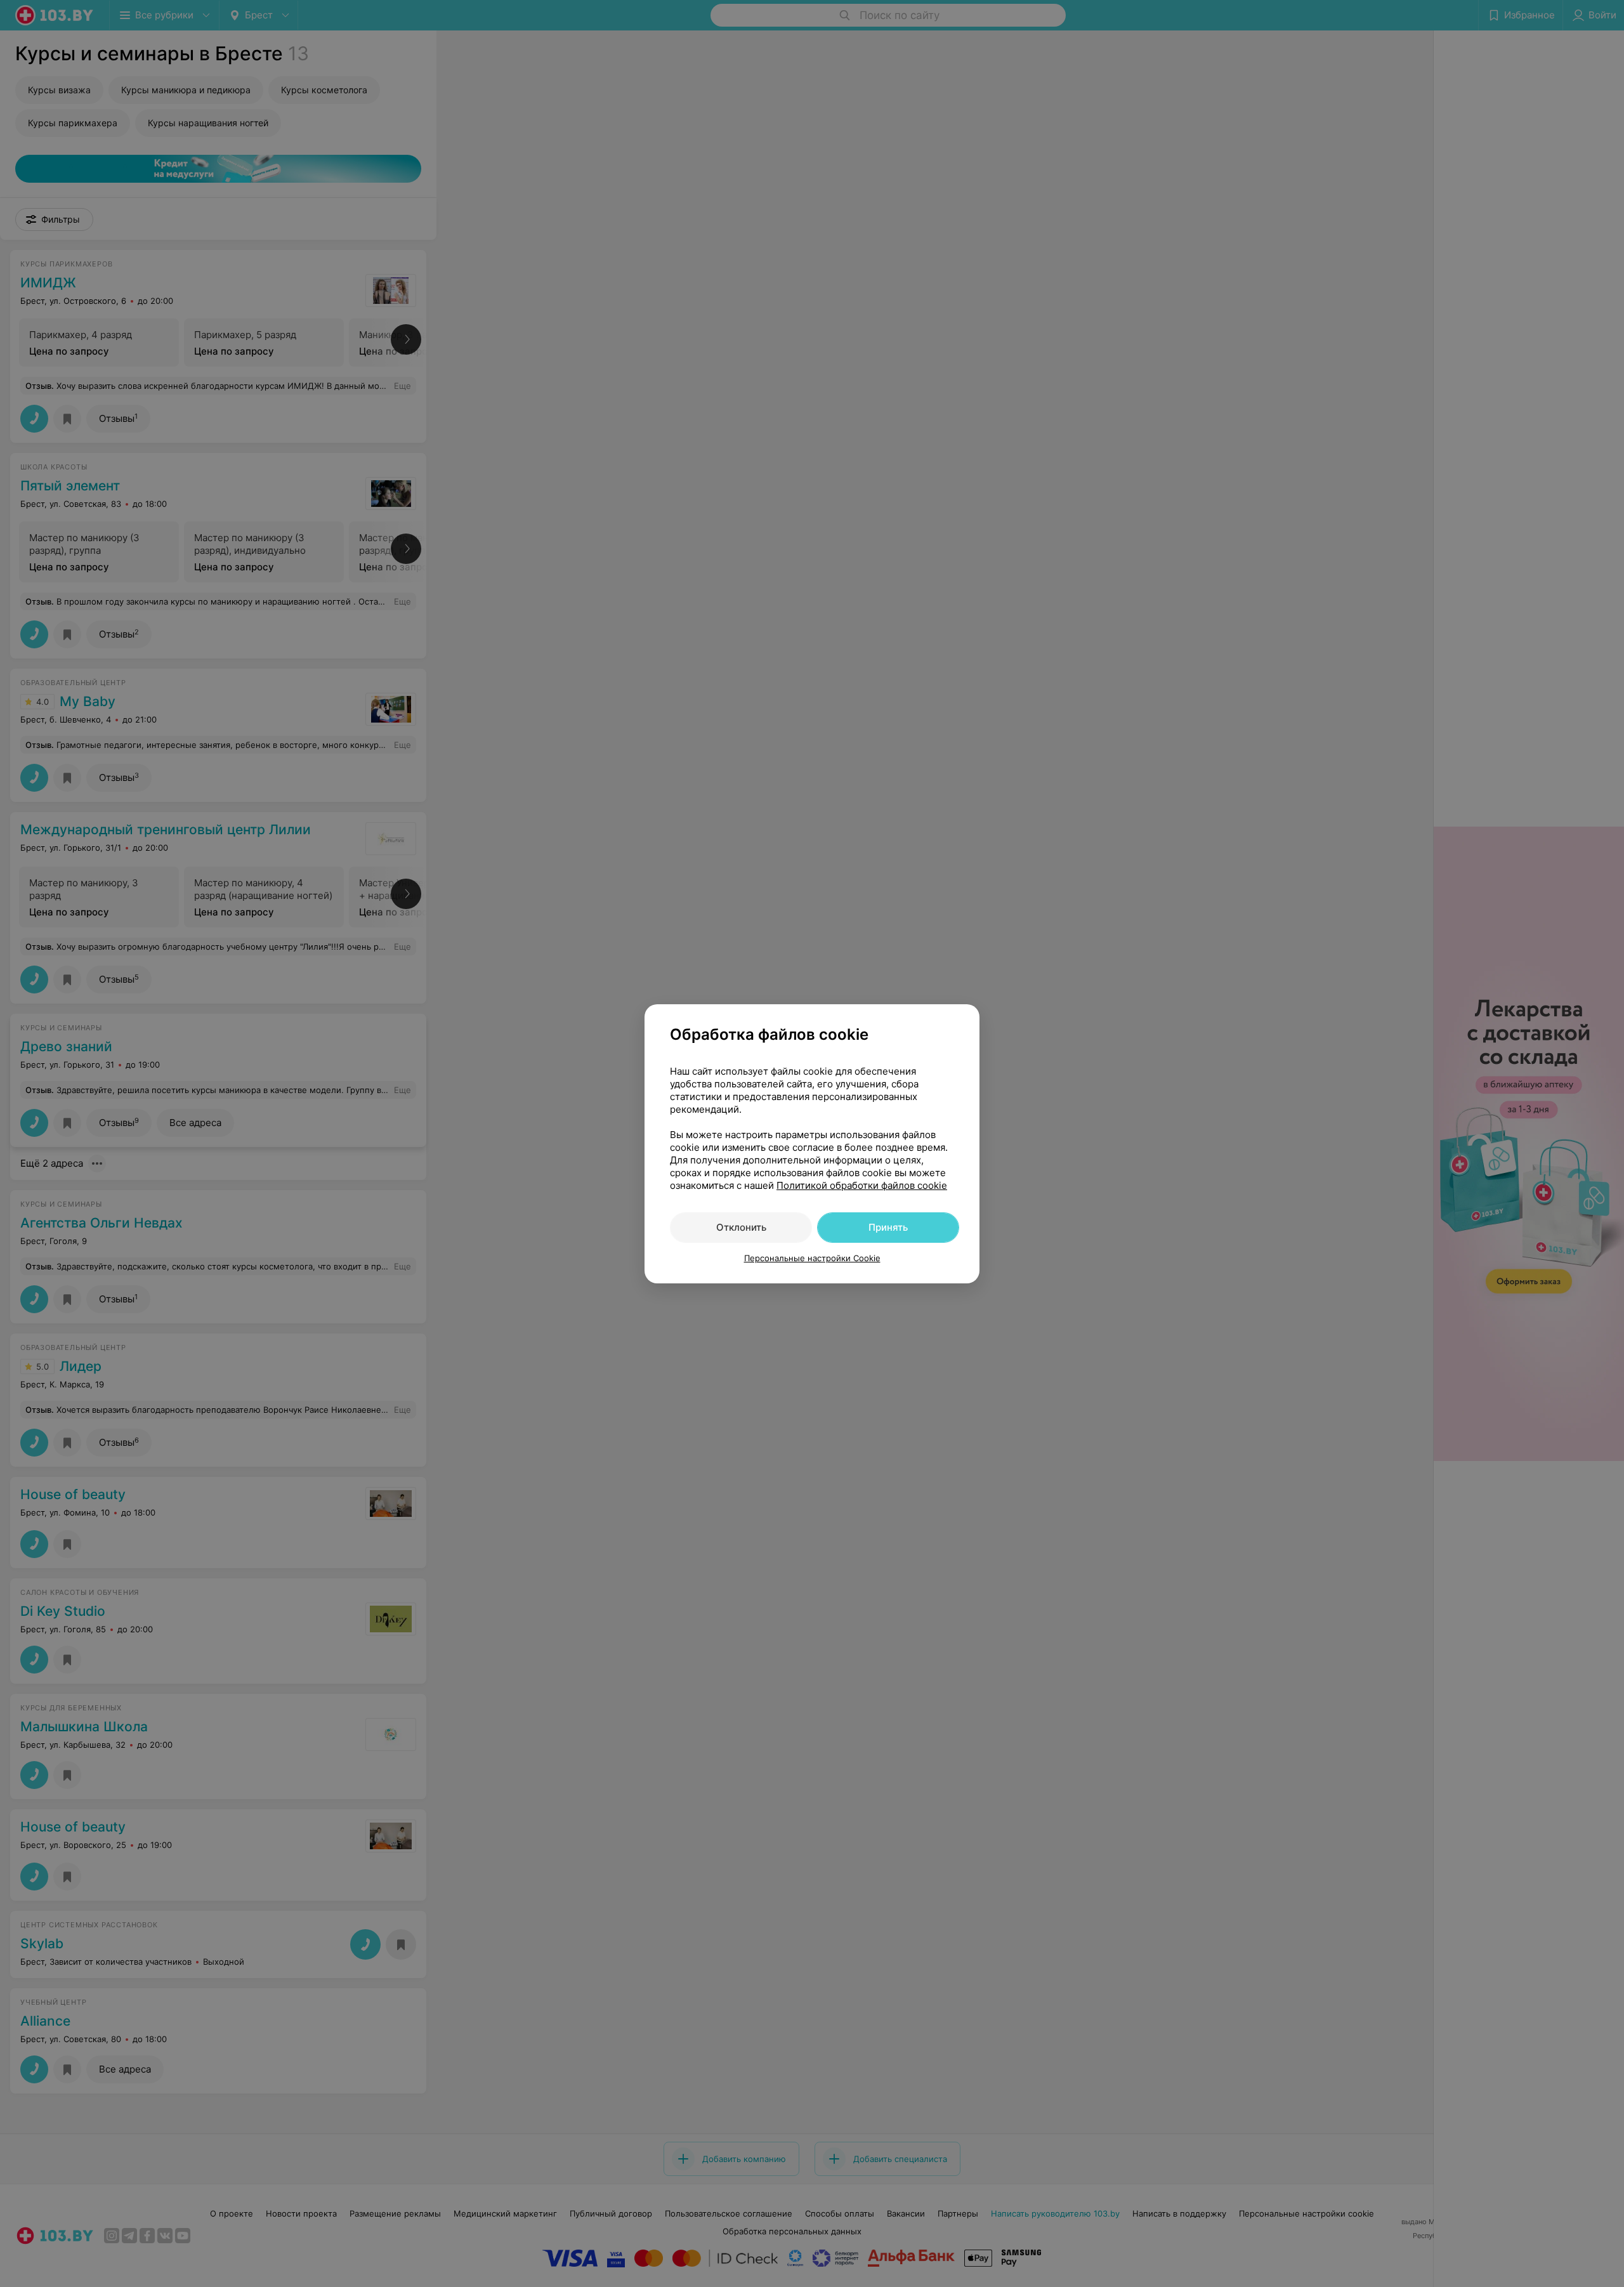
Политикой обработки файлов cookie (862, 1185)
